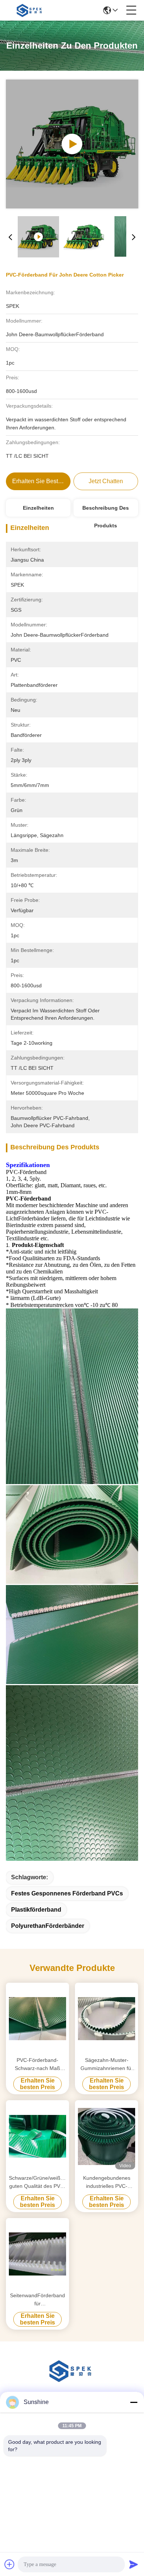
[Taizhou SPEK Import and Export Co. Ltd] (30, 10)
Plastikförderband (36, 1910)
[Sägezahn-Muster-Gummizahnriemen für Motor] (107, 2019)
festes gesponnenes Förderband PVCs (67, 1893)
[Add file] (10, 2564)
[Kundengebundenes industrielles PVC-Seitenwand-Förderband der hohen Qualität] (107, 2136)
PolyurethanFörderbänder (48, 1926)
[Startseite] (72, 2380)
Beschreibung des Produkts (106, 511)
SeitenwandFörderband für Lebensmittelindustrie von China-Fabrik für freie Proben (37, 2300)
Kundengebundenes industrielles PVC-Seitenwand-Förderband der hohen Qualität (107, 2183)
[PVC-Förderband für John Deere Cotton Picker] (72, 144)
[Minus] (134, 2402)
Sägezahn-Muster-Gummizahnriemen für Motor (107, 2065)
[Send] (134, 2564)
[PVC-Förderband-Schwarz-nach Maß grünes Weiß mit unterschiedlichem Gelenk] (37, 2019)
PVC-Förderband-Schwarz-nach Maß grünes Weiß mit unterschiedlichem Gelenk (37, 2065)
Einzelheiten (38, 508)
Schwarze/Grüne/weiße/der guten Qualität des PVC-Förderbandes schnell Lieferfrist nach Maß (37, 2183)
